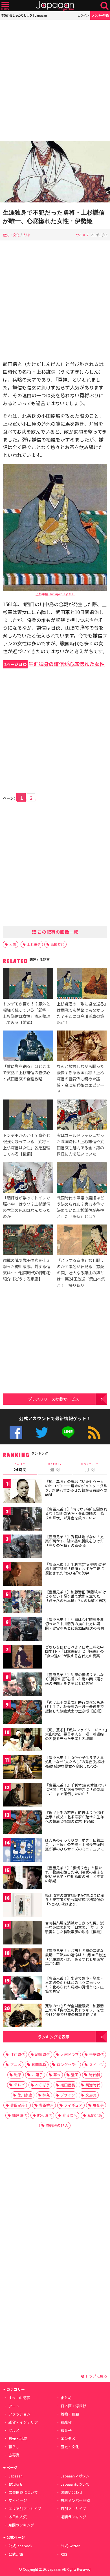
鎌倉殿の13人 (57, 2125)
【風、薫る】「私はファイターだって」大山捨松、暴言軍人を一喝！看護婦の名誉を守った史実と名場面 (76, 1734)
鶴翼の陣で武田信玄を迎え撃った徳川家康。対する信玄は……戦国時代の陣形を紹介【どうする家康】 (27, 1269)
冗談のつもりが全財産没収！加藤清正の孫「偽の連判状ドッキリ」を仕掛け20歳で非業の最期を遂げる (74, 2010)
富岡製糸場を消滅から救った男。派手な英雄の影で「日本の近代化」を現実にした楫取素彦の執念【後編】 (74, 1927)
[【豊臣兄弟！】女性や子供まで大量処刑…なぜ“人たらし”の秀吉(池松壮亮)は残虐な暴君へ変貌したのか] (23, 1768)
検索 (104, 6)
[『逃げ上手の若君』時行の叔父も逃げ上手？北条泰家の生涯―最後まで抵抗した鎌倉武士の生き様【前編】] (23, 1713)
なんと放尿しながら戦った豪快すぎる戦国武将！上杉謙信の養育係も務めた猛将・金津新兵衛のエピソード (80, 1079)
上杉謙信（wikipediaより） (55, 594)
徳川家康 (25, 2095)
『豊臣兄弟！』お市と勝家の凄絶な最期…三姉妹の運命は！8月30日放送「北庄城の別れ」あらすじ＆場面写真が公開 (76, 1957)
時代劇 (94, 2075)
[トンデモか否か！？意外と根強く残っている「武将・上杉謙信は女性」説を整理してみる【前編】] (28, 984)
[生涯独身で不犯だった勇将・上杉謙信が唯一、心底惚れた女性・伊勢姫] (55, 172)
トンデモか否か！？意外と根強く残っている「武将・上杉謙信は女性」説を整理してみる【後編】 (27, 1144)
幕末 (57, 2075)
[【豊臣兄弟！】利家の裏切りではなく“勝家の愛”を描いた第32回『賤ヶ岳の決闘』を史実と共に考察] (23, 1685)
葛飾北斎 (95, 2115)
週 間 (55, 1467)
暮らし (14, 2447)
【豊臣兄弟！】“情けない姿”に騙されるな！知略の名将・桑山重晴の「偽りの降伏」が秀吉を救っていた (76, 1513)
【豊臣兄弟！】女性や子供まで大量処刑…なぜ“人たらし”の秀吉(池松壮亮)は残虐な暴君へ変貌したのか (75, 1762)
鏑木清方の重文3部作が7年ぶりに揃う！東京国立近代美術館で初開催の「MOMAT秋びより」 (75, 1900)
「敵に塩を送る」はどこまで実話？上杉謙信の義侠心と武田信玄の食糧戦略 (27, 1072)
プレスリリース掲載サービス (53, 1399)
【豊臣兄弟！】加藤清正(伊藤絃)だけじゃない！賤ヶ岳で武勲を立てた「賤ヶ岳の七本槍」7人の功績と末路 (76, 1596)
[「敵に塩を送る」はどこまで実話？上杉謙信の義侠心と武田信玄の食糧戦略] (28, 1047)
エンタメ (68, 2438)
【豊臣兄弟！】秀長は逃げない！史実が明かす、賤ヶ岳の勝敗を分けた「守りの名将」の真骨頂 (74, 1541)
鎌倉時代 (19, 2115)
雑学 (18, 2075)
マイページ (18, 2500)
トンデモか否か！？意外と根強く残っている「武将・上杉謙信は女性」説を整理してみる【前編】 (27, 1013)
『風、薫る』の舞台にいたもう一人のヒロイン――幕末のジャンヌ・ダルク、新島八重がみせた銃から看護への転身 (76, 1488)
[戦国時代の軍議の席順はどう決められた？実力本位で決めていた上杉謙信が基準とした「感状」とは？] (82, 1178)
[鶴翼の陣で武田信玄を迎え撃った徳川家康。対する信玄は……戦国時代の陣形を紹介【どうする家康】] (28, 1241)
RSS (94, 1432)
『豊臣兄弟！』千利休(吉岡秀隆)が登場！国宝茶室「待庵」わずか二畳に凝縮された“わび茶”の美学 (76, 1569)
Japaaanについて (75, 2484)
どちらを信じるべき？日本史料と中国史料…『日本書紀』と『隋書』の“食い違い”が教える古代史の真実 (74, 1651)
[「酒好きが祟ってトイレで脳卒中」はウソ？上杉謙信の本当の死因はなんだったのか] (28, 1178)
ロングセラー (68, 2065)
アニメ (16, 2065)
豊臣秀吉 (46, 2105)
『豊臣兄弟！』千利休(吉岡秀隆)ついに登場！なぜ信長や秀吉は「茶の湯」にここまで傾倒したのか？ (76, 1789)
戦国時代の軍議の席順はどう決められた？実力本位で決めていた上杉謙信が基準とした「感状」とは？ (80, 1207)
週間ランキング (73, 2517)
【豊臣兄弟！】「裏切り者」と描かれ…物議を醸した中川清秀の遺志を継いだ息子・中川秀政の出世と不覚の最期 (74, 1874)
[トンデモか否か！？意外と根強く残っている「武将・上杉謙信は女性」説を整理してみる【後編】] (28, 1116)
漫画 (75, 2075)
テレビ (19, 2085)
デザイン (68, 2095)
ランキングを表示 (54, 2037)
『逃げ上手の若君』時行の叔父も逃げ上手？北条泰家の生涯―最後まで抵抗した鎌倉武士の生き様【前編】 (74, 1707)
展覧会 (98, 2105)
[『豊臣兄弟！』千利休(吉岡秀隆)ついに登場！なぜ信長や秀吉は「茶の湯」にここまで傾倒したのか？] (23, 1796)
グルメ (14, 2430)
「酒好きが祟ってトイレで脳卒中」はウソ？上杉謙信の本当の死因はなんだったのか (27, 1207)
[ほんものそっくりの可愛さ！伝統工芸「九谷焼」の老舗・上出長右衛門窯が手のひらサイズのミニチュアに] (23, 1851)
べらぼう (43, 2085)
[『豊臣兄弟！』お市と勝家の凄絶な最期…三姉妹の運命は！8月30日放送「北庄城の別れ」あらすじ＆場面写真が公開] (23, 1961)
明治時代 (93, 2085)
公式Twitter (42, 1432)
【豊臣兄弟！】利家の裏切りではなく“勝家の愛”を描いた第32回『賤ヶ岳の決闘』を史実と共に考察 (74, 1679)
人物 (26, 235)
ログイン (83, 15)
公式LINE (68, 1432)
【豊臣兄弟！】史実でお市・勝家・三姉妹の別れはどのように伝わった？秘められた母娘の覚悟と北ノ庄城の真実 (74, 1985)
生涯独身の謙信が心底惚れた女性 (54, 664)
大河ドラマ (70, 2054)
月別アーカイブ (73, 2509)
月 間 (90, 1467)
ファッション (19, 2414)
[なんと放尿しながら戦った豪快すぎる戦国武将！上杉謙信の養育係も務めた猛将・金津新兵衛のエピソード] (82, 1047)
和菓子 (66, 2430)
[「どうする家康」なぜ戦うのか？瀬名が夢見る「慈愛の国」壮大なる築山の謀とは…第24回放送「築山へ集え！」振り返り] (82, 1241)
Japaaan (55, 6)
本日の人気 (18, 2517)
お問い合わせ (72, 2492)
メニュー (5, 6)
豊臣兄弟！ (19, 2105)
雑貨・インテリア (23, 2422)
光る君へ (70, 2115)
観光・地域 (18, 2438)
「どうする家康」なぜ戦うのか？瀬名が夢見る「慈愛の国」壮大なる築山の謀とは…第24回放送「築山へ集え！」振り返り (81, 1273)
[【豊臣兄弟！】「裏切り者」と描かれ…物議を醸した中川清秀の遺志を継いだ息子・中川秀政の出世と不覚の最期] (23, 1878)
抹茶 (46, 2095)
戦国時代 (58, 944)
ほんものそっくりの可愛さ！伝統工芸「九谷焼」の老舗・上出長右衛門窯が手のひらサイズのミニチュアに (74, 1845)
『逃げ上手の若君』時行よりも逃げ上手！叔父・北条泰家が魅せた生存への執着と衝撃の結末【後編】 (74, 1817)
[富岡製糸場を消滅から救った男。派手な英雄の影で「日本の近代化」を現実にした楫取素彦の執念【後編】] (23, 1934)
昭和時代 (45, 2115)
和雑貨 (66, 2422)
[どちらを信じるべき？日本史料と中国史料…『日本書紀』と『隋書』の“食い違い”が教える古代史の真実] (23, 1658)
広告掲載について (23, 2492)
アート (14, 2406)
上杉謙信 (34, 944)
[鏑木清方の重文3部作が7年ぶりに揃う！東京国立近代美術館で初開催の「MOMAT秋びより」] (23, 1906)
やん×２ (82, 235)
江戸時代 (17, 2054)
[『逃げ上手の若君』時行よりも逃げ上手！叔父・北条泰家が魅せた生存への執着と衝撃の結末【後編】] (23, 1823)
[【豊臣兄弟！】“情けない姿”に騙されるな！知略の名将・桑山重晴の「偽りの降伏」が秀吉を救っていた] (23, 1520)
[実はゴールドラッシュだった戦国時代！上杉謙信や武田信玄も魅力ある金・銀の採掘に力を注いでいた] (82, 1116)
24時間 (20, 1467)
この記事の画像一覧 (57, 932)
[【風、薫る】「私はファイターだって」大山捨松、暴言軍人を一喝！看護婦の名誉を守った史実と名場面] (23, 1740)
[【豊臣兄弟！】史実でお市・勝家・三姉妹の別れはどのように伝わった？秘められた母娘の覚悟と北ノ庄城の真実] (23, 1989)
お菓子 (37, 2075)
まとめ (66, 2398)
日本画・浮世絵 (73, 2406)
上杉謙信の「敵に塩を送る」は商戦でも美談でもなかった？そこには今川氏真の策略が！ (81, 1013)
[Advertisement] (55, 80)
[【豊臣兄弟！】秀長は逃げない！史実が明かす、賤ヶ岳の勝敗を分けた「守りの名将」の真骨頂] (23, 1547)
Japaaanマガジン (75, 2476)
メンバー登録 (100, 15)
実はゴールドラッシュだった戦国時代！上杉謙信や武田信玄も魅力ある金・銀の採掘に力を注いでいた (80, 1144)
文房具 (91, 2095)
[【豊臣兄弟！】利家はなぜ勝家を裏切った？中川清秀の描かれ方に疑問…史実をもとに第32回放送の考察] (23, 1630)
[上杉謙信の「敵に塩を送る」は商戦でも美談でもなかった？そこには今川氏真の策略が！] (82, 984)
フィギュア (73, 2105)
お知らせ (16, 2484)
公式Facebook (16, 1432)
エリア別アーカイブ (25, 2509)
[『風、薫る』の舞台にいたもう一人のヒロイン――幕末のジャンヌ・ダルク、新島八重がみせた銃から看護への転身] (23, 1492)
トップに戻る (96, 2376)
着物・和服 (70, 2414)
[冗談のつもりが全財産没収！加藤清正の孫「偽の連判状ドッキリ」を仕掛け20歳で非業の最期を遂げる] (23, 2016)
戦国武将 (39, 2065)
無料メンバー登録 (75, 2500)
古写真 (14, 2455)
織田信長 (68, 2085)
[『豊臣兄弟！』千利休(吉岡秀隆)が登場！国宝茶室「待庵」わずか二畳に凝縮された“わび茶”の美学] (23, 1575)
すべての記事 (19, 2398)
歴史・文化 (11, 235)
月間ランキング (21, 2525)
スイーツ (96, 2065)
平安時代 (96, 2054)
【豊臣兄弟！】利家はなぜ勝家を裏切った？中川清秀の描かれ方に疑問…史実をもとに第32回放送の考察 (75, 1624)
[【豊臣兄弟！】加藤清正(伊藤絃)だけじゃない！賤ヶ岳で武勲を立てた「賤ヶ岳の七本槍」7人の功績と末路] (23, 1603)
